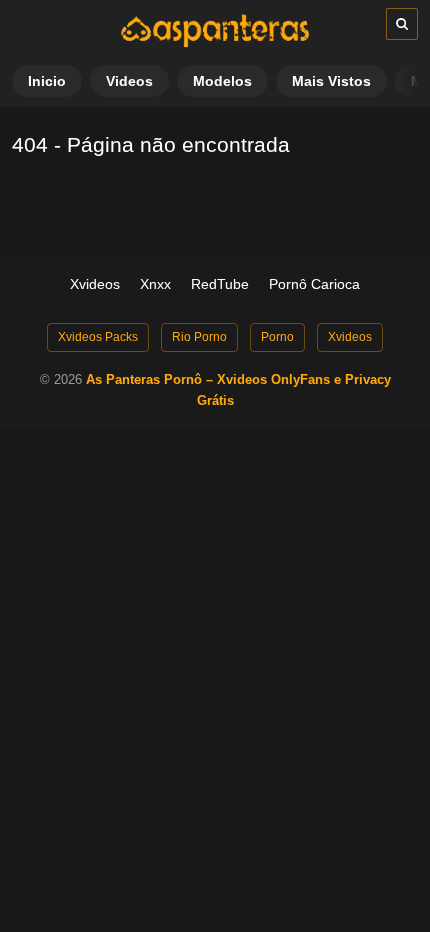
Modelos (222, 81)
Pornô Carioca (314, 284)
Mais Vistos (331, 81)
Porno (277, 337)
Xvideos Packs (98, 337)
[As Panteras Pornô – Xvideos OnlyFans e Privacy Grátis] (215, 43)
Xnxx (155, 284)
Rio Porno (199, 337)
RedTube (220, 284)
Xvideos (95, 284)
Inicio (47, 81)
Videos (129, 81)
